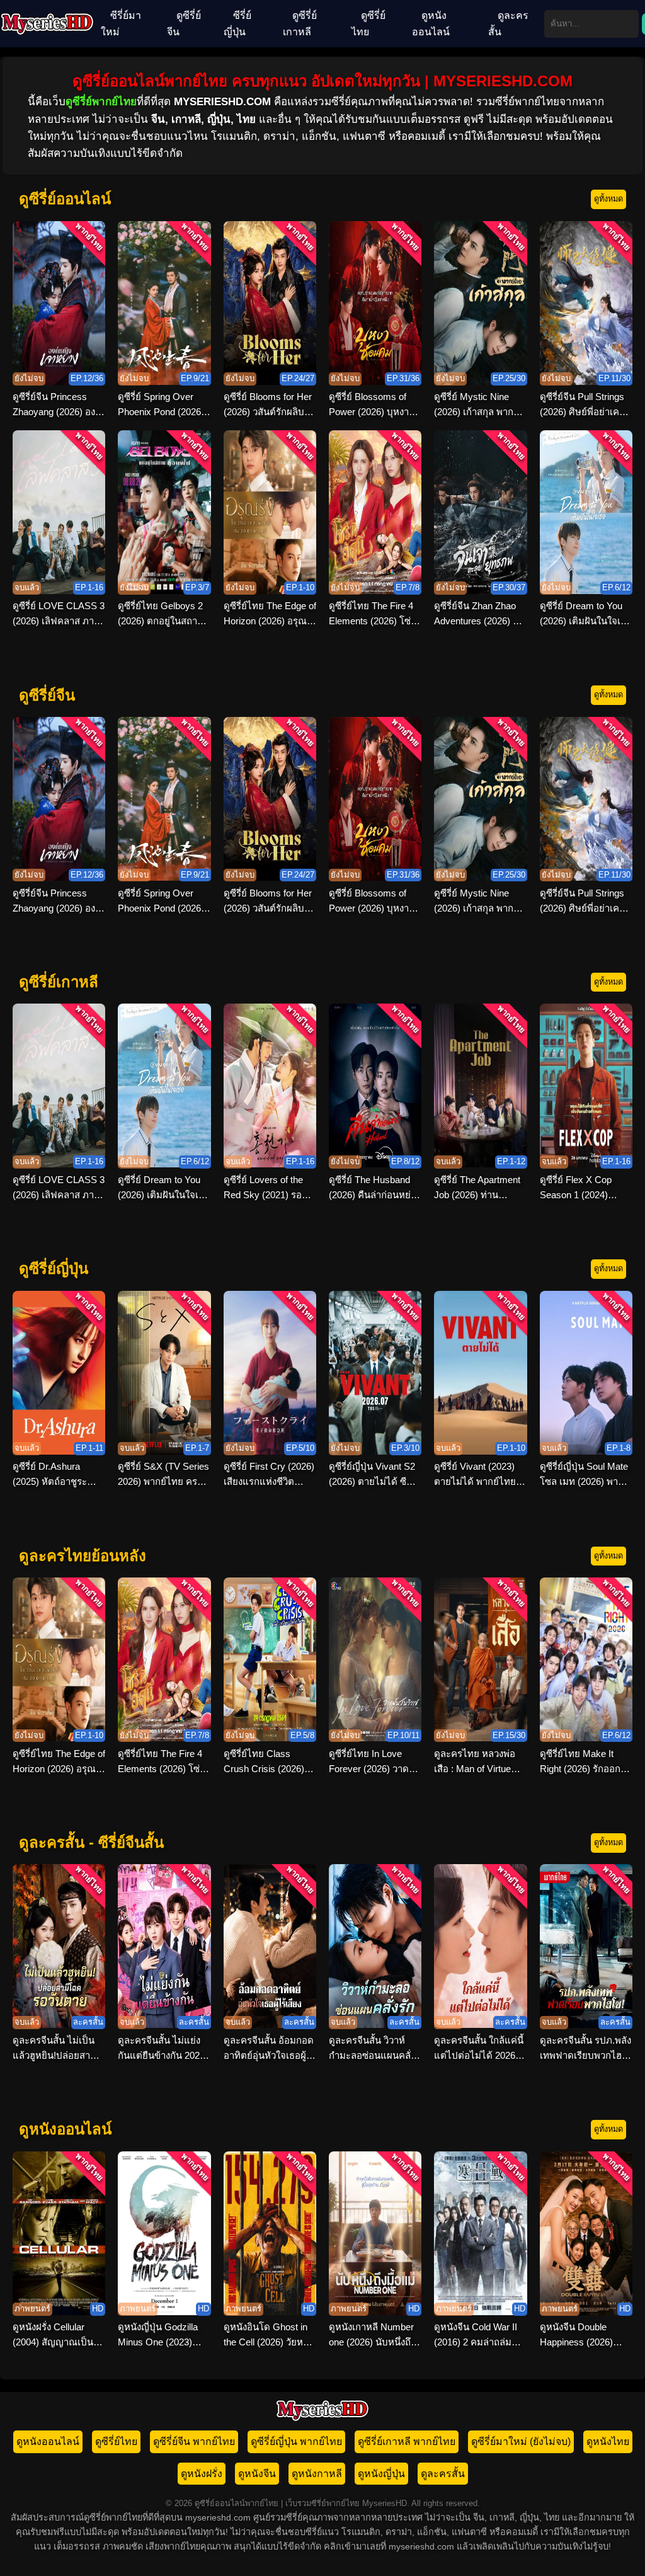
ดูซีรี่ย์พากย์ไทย (101, 102)
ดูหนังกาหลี (317, 2474)
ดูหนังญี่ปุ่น (381, 2474)
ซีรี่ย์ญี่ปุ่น (237, 24)
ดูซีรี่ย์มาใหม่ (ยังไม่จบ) (521, 2441)
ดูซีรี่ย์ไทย (368, 24)
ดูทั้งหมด (608, 199)
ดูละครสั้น (508, 24)
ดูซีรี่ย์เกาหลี (300, 24)
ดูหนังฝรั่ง (202, 2474)
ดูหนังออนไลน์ (431, 24)
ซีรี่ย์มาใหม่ (121, 24)
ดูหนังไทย (608, 2441)
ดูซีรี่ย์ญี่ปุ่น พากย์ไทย (296, 2441)
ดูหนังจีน (257, 2474)
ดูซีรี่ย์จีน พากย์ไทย (194, 2441)
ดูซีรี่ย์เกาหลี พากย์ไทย (407, 2441)
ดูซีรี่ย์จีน (184, 24)
